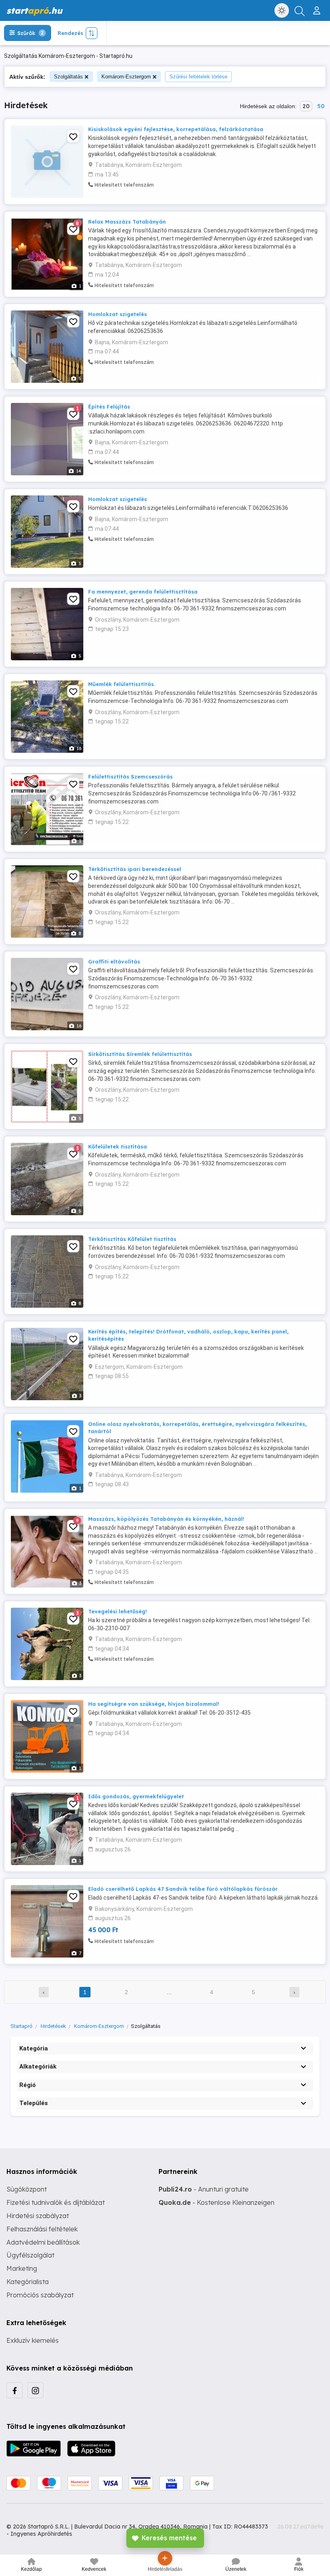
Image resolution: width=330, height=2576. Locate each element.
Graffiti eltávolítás (114, 961)
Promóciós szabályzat (40, 2295)
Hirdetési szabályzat (38, 2216)
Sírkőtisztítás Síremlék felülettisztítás (140, 1054)
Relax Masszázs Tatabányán (127, 222)
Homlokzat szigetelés (118, 314)
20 (306, 106)
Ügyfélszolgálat (30, 2255)
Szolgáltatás (68, 77)
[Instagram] (35, 2390)
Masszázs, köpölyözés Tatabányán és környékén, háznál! (166, 1519)
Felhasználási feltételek (42, 2229)
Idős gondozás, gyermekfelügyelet (136, 1796)
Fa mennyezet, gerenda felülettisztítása (143, 592)
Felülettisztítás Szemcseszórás (130, 776)
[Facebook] (14, 2390)
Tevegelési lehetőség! (118, 1611)
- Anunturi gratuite (204, 2189)
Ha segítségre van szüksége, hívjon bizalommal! (154, 1704)
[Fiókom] (318, 7)
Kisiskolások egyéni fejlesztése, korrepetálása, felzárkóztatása (176, 129)
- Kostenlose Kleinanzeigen (217, 2202)
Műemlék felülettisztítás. (122, 684)
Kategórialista (28, 2282)
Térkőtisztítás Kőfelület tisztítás (132, 1239)
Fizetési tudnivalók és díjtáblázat (56, 2202)
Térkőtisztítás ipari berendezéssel (135, 869)
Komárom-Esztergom (126, 77)
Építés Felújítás (109, 407)
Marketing (22, 2268)
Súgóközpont (27, 2189)
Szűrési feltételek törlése (198, 77)
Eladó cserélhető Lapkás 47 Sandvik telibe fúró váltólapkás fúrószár (183, 1889)
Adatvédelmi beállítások (43, 2242)
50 (321, 106)
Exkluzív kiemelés (33, 2340)
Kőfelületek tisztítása (118, 1146)
